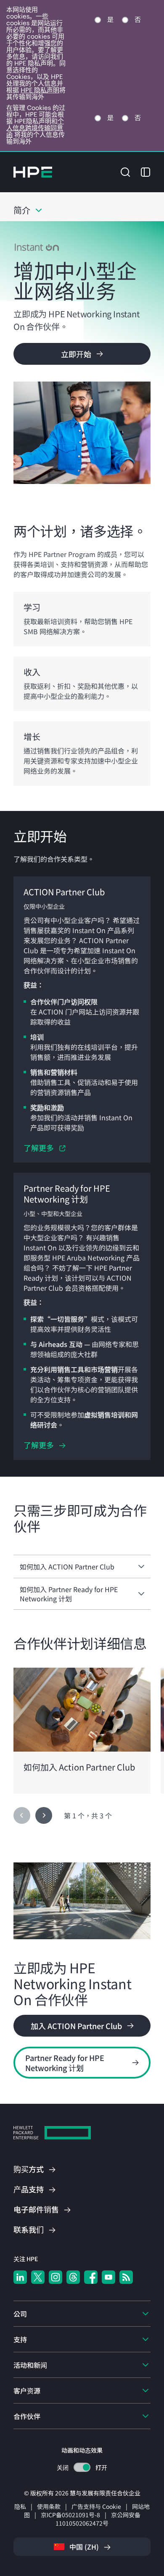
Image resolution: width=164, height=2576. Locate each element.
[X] (38, 2277)
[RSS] (126, 2277)
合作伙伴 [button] (27, 2416)
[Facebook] (91, 2277)
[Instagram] (56, 2277)
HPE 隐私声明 (40, 90)
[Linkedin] (20, 2277)
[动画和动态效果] (82, 2467)
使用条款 (49, 2506)
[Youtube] (108, 2277)
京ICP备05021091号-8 (70, 2515)
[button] (125, 171)
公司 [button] (20, 2314)
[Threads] (73, 2277)
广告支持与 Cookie (96, 2506)
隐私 (20, 2506)
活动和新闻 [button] (30, 2365)
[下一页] (44, 1815)
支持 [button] (20, 2339)
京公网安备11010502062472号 (98, 2519)
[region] (82, 1731)
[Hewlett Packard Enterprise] (33, 172)
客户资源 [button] (27, 2390)
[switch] (82, 2467)
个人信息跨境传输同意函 (35, 128)
